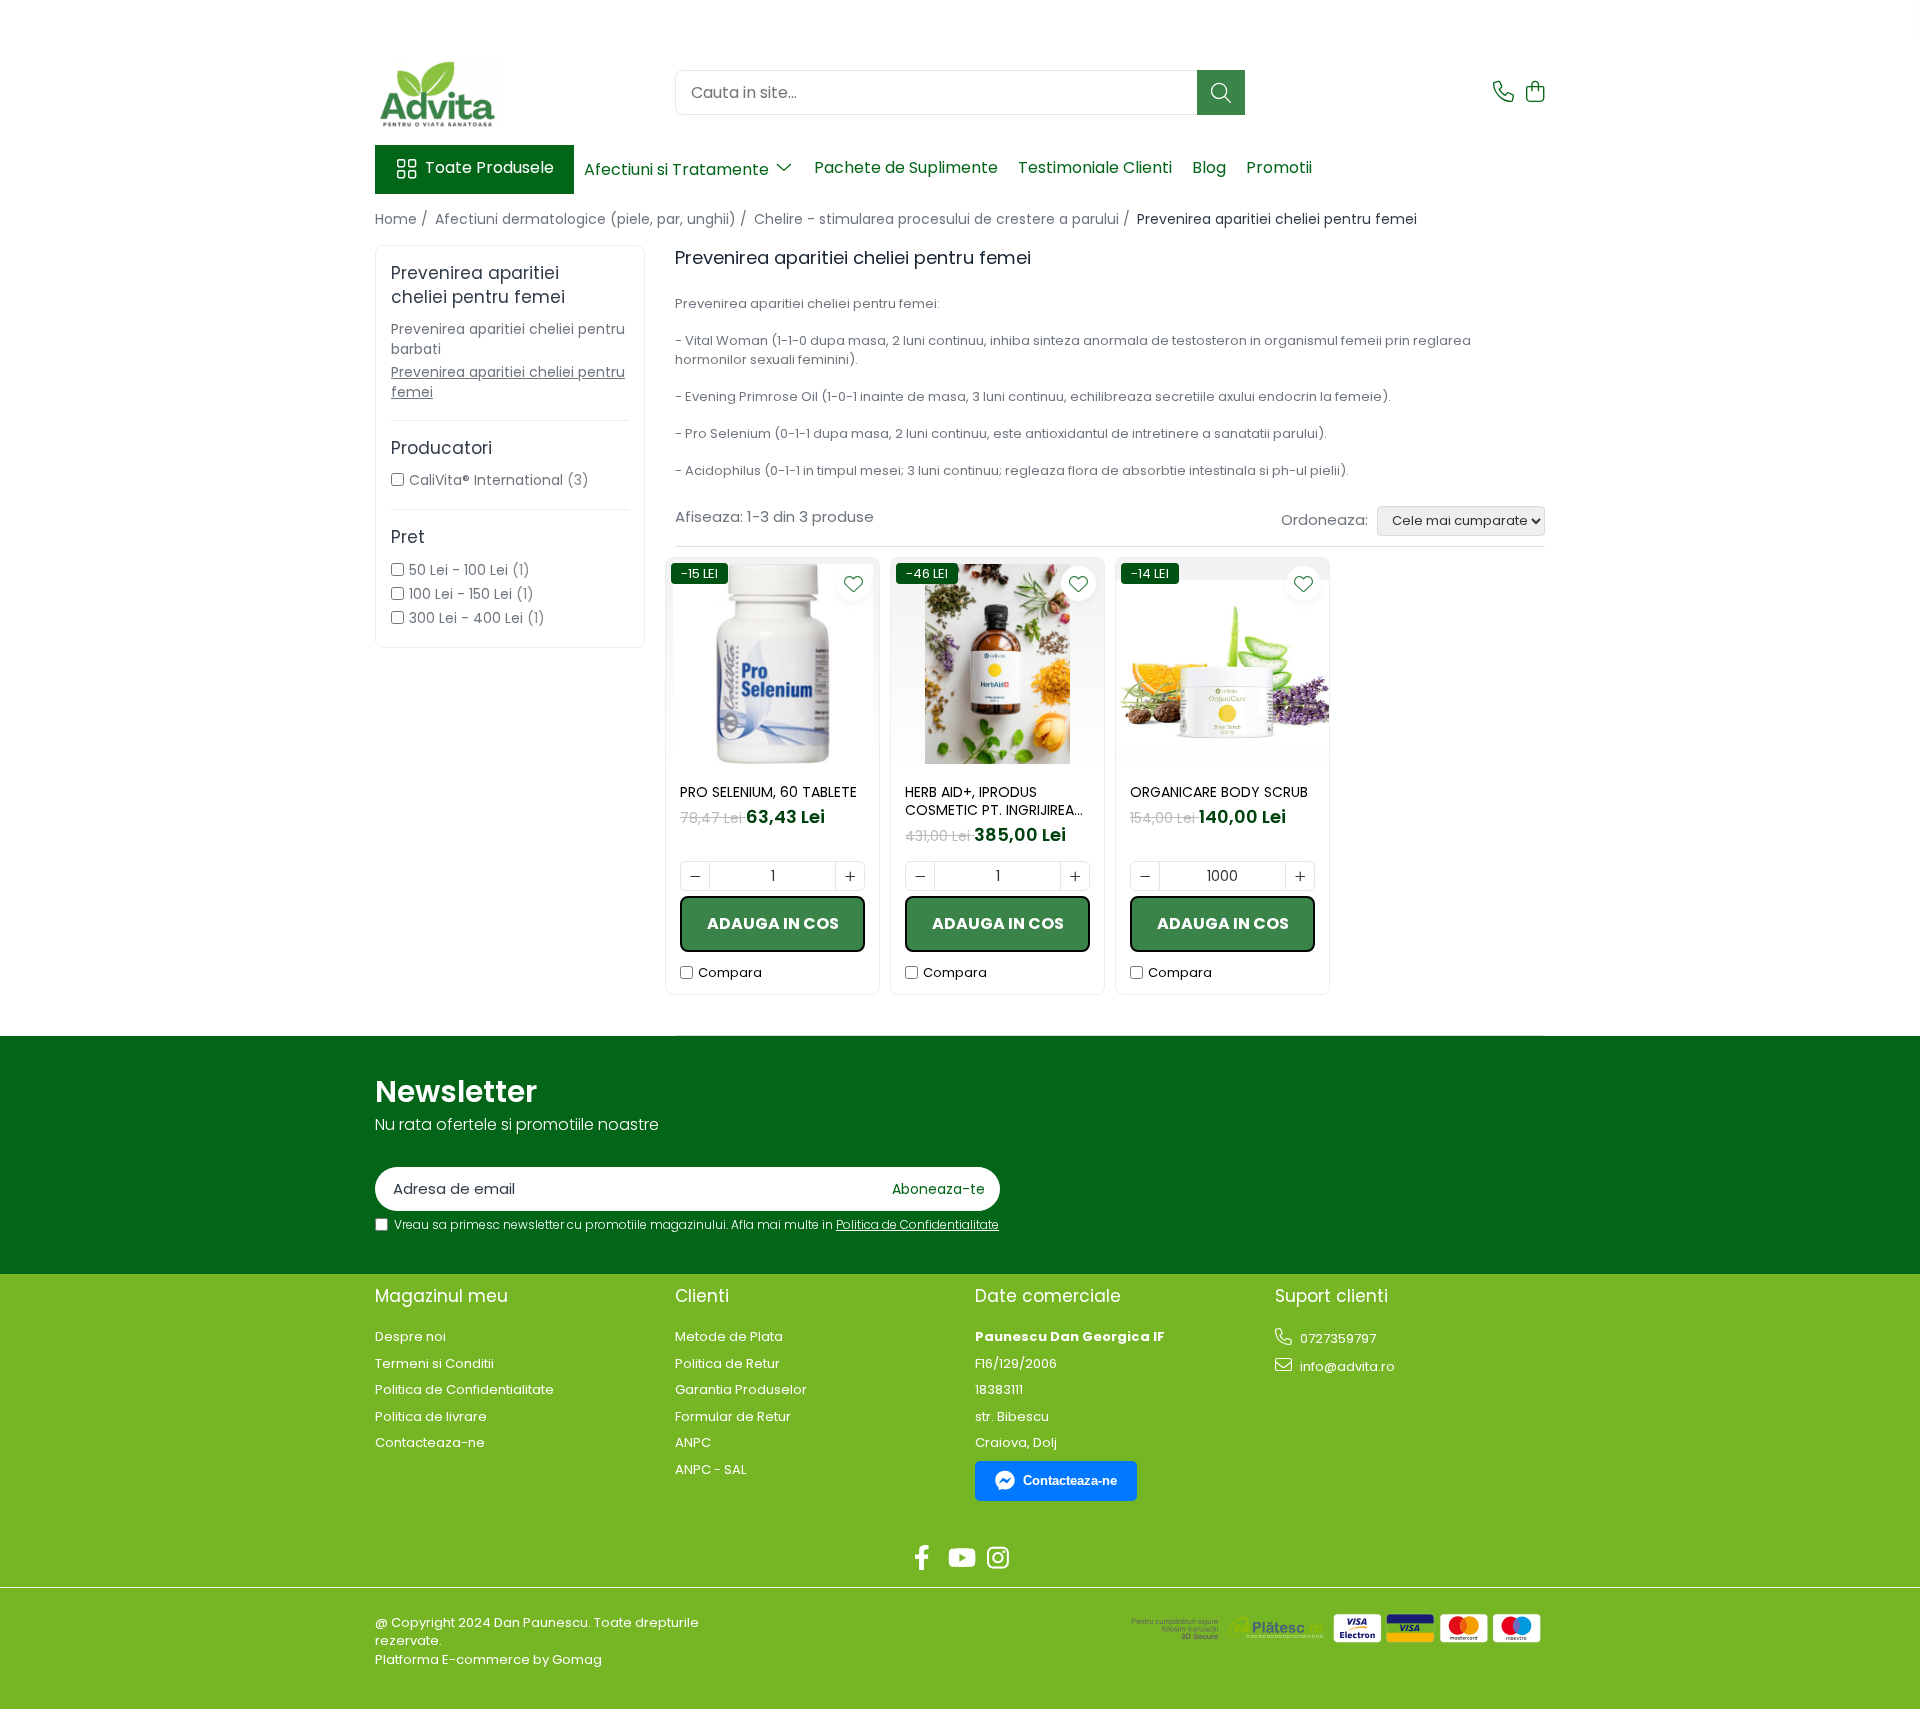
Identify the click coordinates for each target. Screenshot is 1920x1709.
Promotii (1279, 167)
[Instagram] (998, 1559)
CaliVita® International (486, 480)
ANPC (693, 1443)
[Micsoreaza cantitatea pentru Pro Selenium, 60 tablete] (695, 876)
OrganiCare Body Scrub (1219, 792)
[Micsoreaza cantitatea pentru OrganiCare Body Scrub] (1145, 876)
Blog (1209, 167)
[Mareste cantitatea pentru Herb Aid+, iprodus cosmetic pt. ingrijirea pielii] (1075, 876)
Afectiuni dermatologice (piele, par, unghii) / (593, 219)
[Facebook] (922, 1559)
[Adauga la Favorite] (853, 583)
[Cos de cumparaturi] (1534, 93)
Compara (730, 973)
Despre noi (410, 1337)
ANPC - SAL (710, 1470)
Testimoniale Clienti (1095, 167)
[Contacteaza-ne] (1503, 93)
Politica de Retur (727, 1364)
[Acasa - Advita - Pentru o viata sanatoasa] (475, 92)
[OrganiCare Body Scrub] (1222, 664)
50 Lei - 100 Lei (458, 570)
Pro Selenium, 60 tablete (768, 792)
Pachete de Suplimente (906, 167)
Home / (403, 219)
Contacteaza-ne (430, 1443)
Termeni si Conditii (434, 1364)
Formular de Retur (733, 1417)
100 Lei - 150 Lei (460, 594)
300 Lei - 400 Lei (466, 618)
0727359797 (1336, 1338)
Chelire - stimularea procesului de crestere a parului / (944, 219)
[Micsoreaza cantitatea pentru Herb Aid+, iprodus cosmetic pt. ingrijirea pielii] (920, 876)
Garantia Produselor (741, 1390)
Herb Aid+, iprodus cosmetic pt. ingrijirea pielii (989, 801)
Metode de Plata (729, 1337)
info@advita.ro (1346, 1366)
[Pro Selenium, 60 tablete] (772, 664)
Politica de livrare (431, 1417)
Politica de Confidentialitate (917, 1224)
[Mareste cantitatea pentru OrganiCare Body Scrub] (1300, 876)
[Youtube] (960, 1559)
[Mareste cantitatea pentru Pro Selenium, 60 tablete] (850, 876)
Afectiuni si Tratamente (678, 169)
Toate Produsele (489, 168)
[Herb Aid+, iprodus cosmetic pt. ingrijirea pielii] (997, 664)
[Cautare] (1221, 92)
